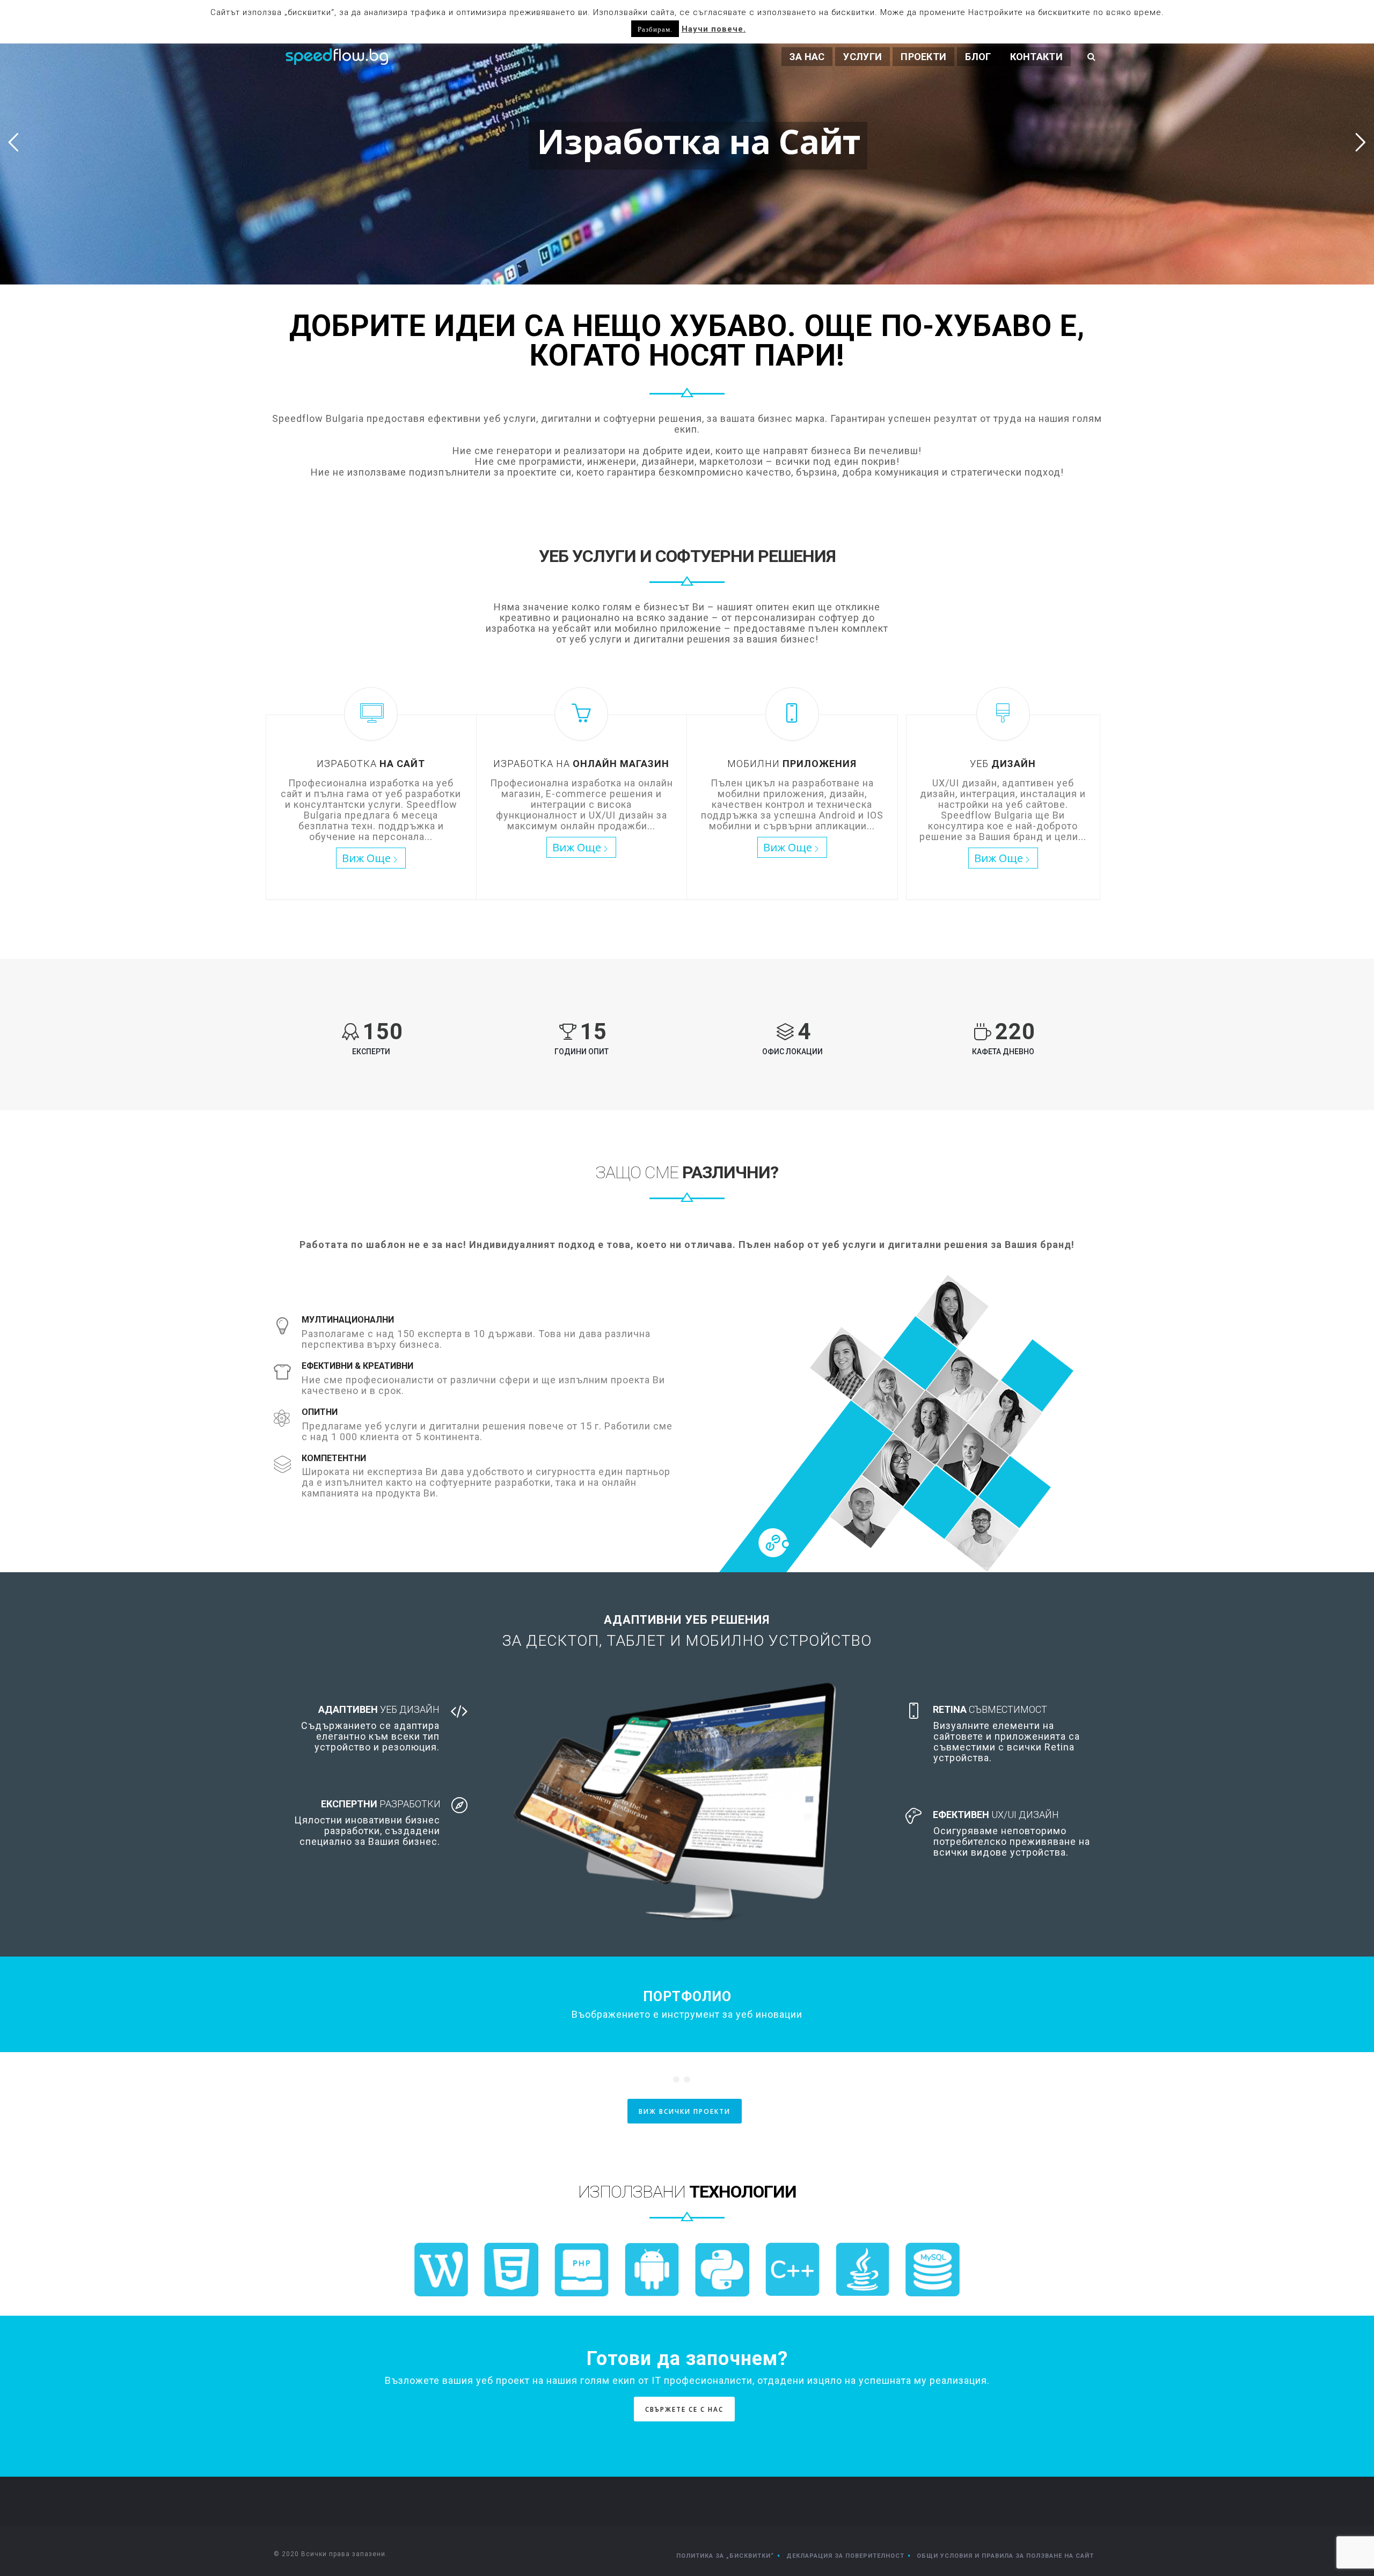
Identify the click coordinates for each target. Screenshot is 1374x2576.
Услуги (863, 57)
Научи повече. (714, 29)
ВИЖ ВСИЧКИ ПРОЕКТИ (685, 2111)
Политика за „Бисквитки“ (725, 2556)
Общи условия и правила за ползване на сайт (1005, 2556)
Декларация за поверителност (845, 2556)
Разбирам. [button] (655, 29)
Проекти (923, 57)
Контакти (1036, 57)
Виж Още (366, 858)
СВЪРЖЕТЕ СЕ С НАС (684, 2409)
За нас (807, 57)
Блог (978, 57)
